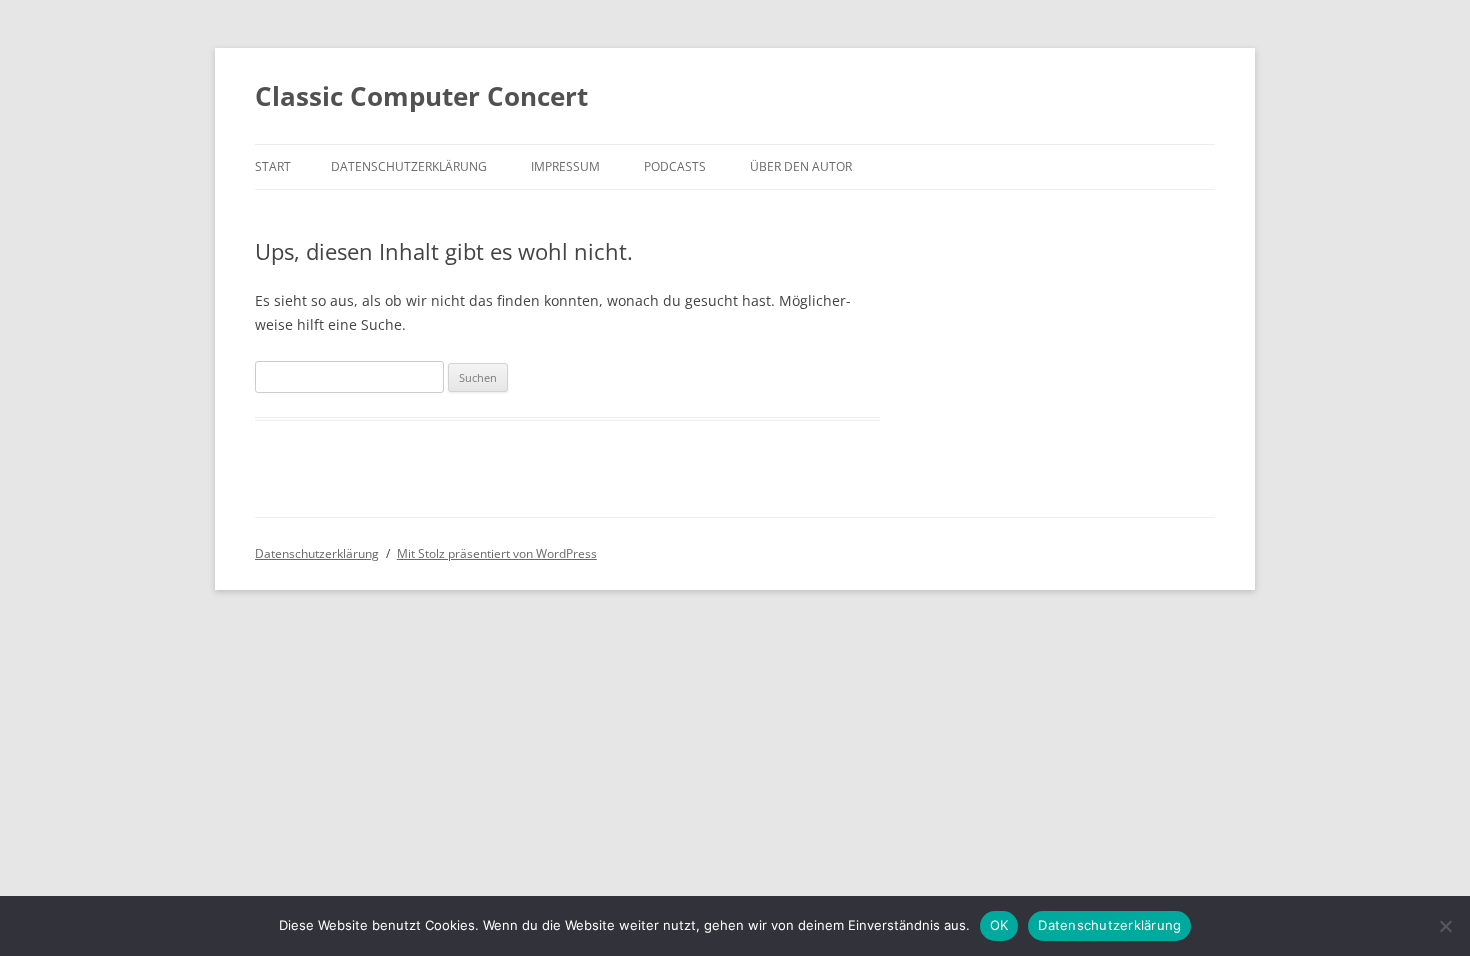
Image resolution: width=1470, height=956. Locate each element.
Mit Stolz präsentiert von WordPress (497, 553)
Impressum (565, 166)
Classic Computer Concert (421, 96)
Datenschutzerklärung (409, 166)
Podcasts (675, 166)
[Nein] (1445, 926)
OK (999, 925)
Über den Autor (801, 166)
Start (273, 166)
